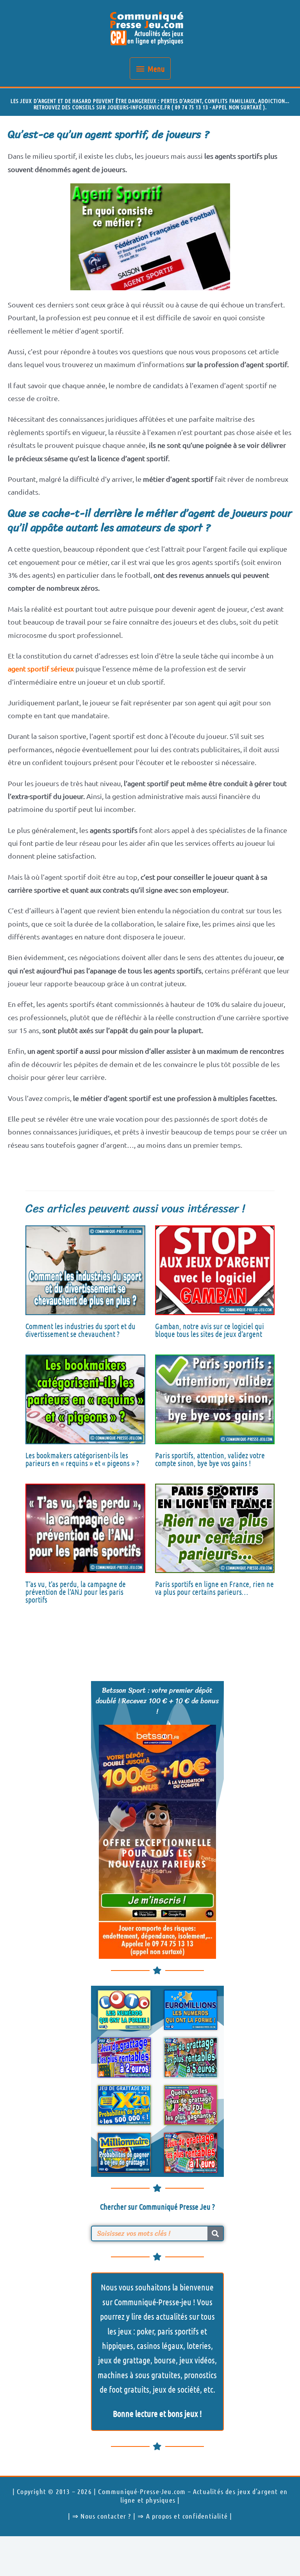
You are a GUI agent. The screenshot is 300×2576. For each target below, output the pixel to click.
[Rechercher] (215, 2233)
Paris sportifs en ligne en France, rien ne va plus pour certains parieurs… (214, 1588)
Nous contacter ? (106, 2516)
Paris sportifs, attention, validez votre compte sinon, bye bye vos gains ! (210, 1459)
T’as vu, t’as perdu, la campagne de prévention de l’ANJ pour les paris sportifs (76, 1592)
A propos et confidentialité (187, 2516)
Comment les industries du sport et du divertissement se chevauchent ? (80, 1330)
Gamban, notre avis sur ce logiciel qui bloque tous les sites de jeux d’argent (210, 1330)
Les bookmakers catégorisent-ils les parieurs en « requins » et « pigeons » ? (82, 1459)
